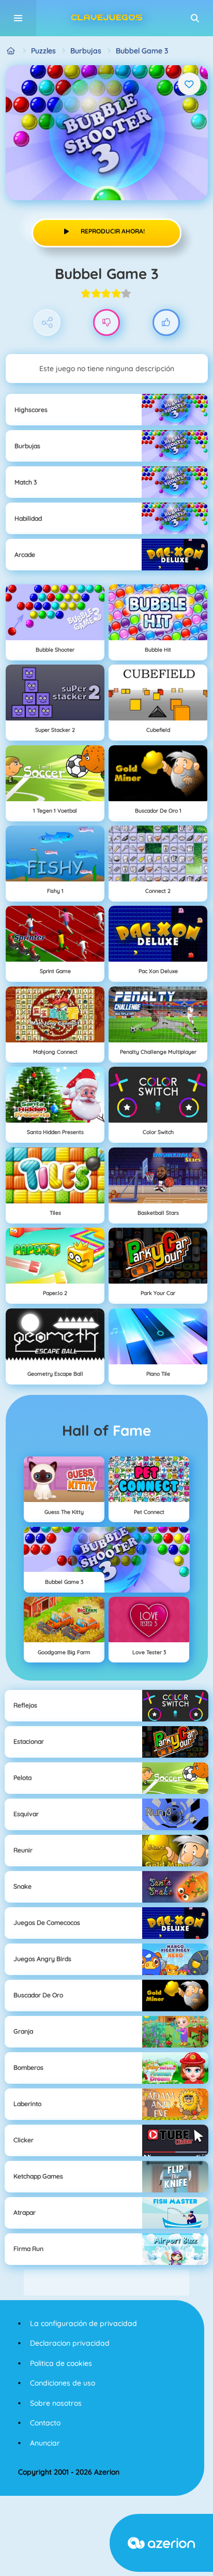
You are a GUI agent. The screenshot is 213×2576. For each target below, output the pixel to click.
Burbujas (86, 51)
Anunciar (45, 2443)
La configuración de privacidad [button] (83, 2323)
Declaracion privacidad (70, 2343)
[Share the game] (47, 323)
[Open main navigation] (18, 18)
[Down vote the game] (107, 323)
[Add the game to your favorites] (189, 84)
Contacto (45, 2423)
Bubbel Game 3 (142, 51)
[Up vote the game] (166, 323)
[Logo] (106, 18)
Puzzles (43, 51)
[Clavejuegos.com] (11, 51)
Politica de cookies (61, 2363)
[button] (195, 18)
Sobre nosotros (56, 2403)
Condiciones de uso (63, 2383)
